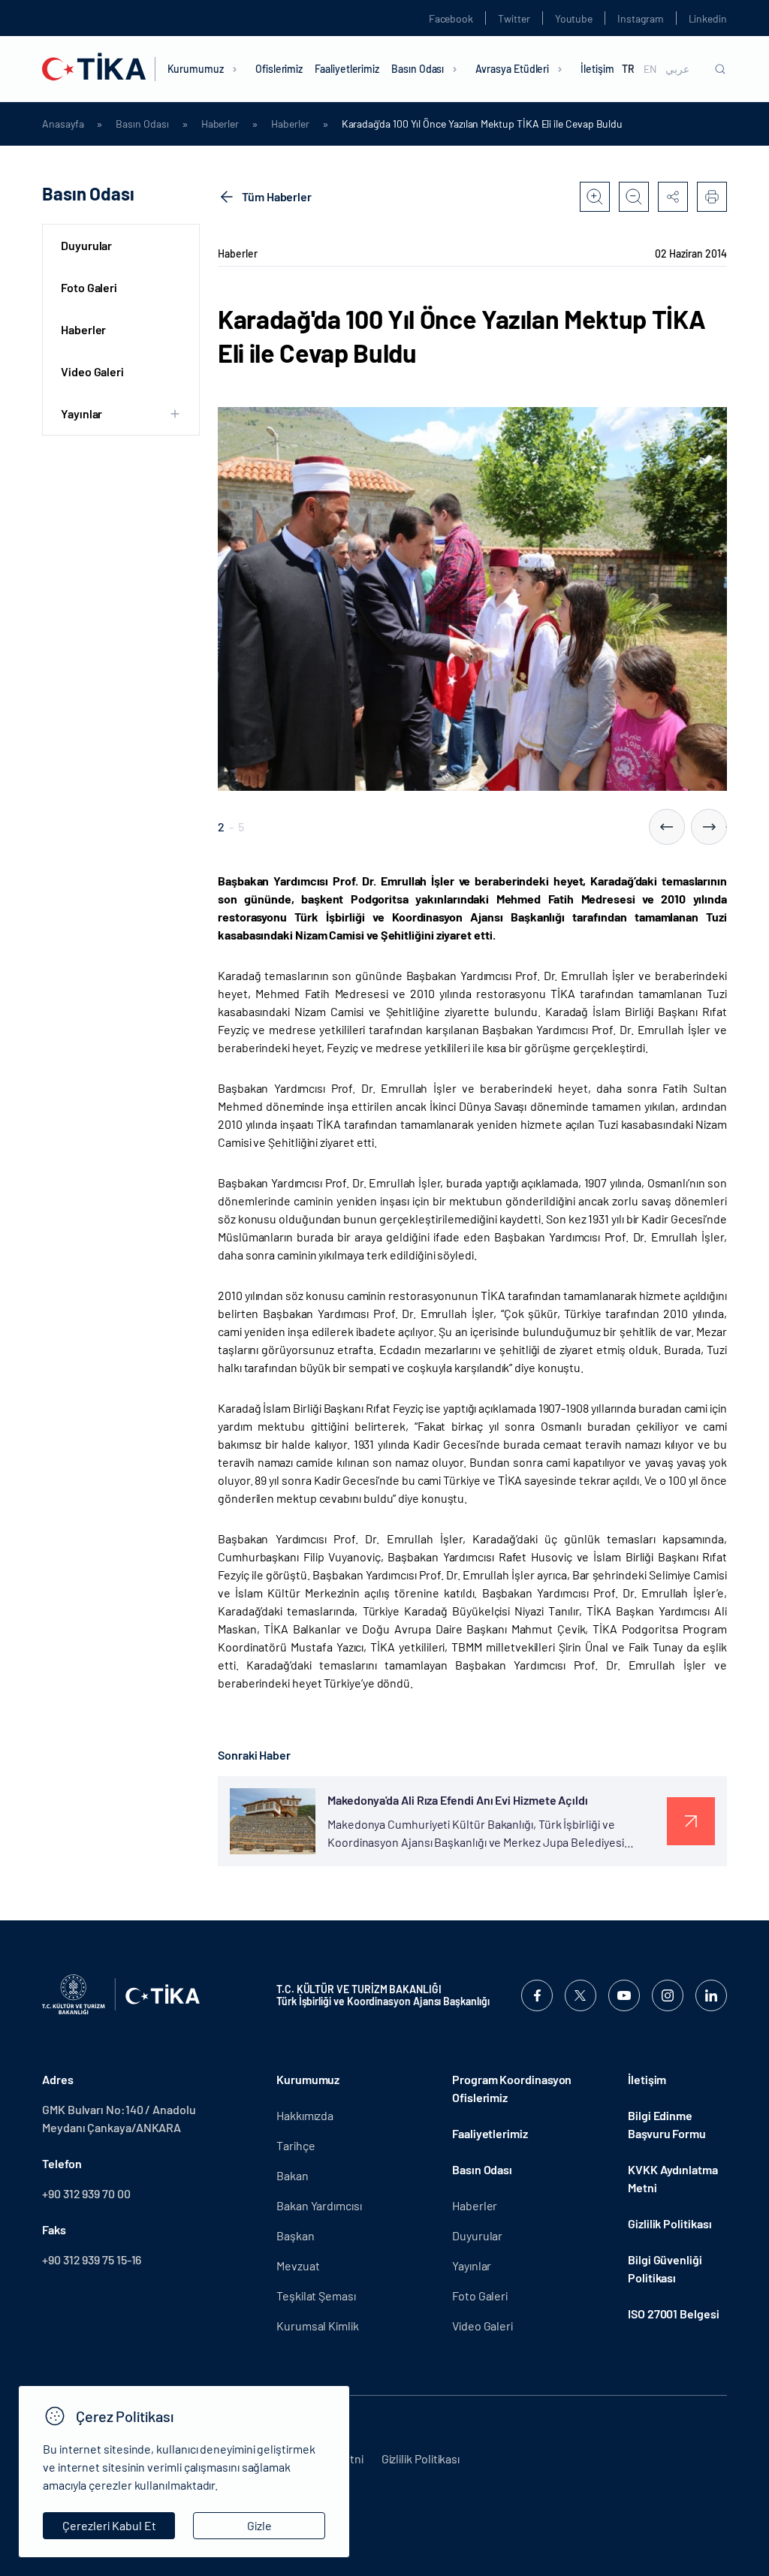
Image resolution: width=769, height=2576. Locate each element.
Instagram (640, 18)
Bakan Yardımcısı (319, 2205)
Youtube (574, 18)
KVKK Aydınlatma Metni (673, 2178)
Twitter (514, 18)
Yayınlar (472, 2265)
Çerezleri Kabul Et (109, 2525)
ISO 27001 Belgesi (674, 2314)
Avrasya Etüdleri (512, 69)
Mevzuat (298, 2265)
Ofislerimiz (279, 69)
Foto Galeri (89, 287)
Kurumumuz (196, 69)
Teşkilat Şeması (316, 2295)
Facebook (451, 18)
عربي (677, 69)
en (650, 69)
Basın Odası (418, 69)
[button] (667, 827)
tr (628, 69)
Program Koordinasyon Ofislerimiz (512, 2088)
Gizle (259, 2525)
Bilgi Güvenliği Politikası (665, 2268)
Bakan (293, 2175)
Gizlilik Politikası (669, 2223)
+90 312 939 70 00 (86, 2193)
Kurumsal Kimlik (318, 2326)
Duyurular (86, 245)
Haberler (220, 124)
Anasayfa (63, 124)
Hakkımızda (305, 2115)
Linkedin (708, 18)
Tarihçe (296, 2145)
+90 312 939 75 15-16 (92, 2259)
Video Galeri (92, 371)
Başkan (296, 2235)
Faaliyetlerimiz (347, 69)
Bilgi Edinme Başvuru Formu (667, 2124)
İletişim (597, 69)
